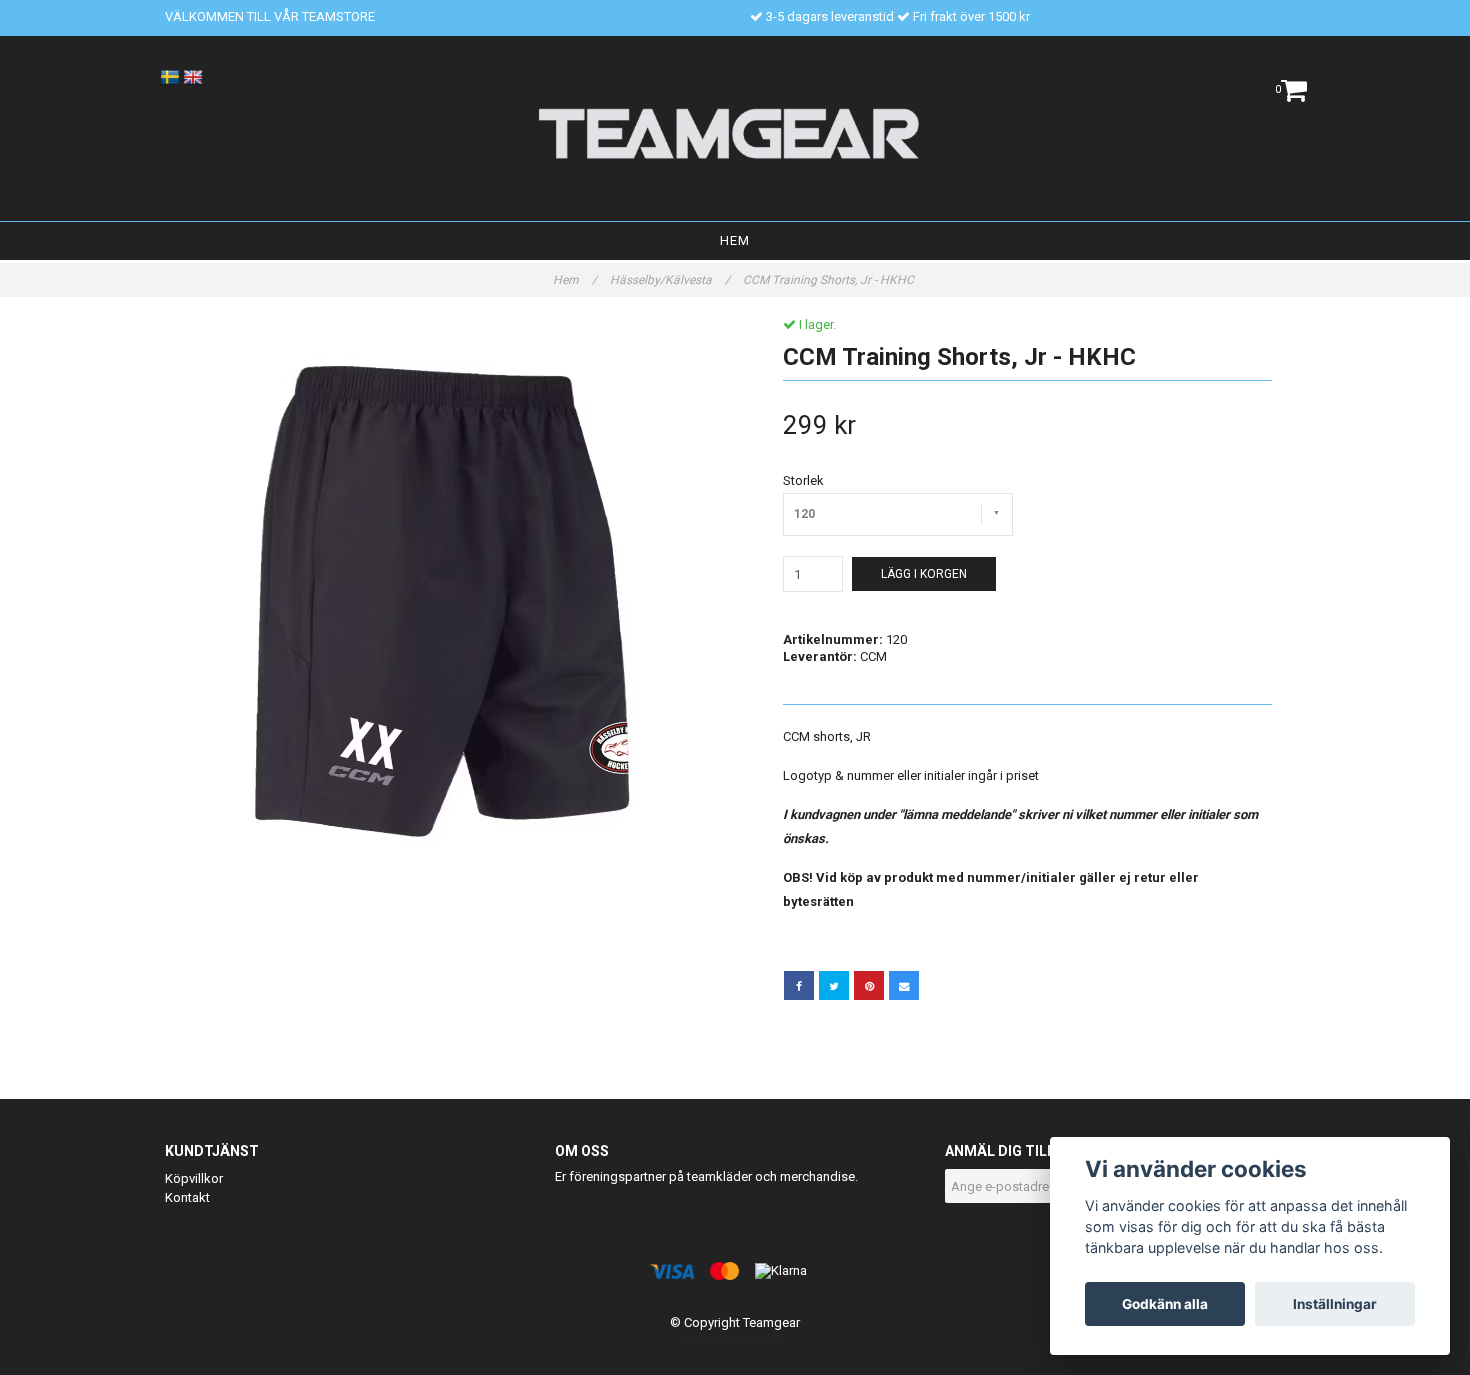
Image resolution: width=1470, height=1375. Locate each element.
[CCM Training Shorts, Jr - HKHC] (442, 594)
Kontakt (187, 1197)
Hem (575, 280)
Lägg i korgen (924, 574)
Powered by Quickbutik (735, 1338)
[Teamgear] (735, 133)
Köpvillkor (194, 1178)
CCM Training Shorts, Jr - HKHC (830, 280)
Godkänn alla (1165, 1304)
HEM (735, 240)
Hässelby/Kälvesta (670, 280)
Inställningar (1335, 1304)
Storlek (803, 480)
